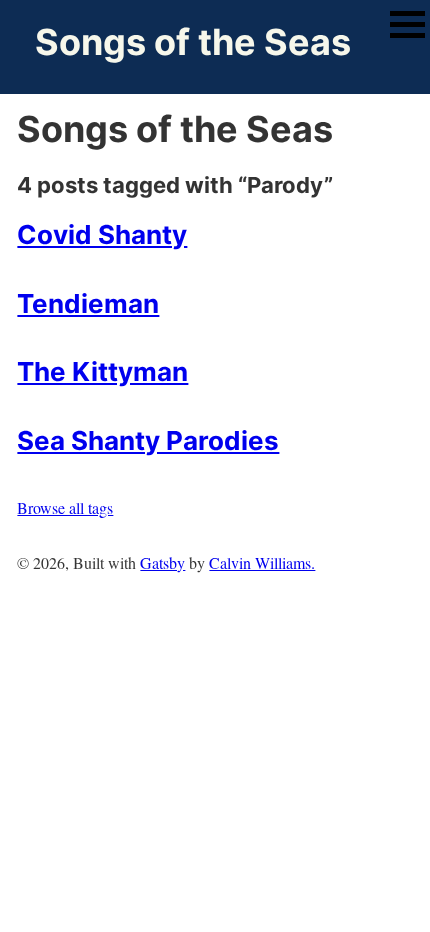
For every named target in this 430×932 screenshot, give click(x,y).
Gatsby (162, 562)
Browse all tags (65, 507)
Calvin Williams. (262, 562)
